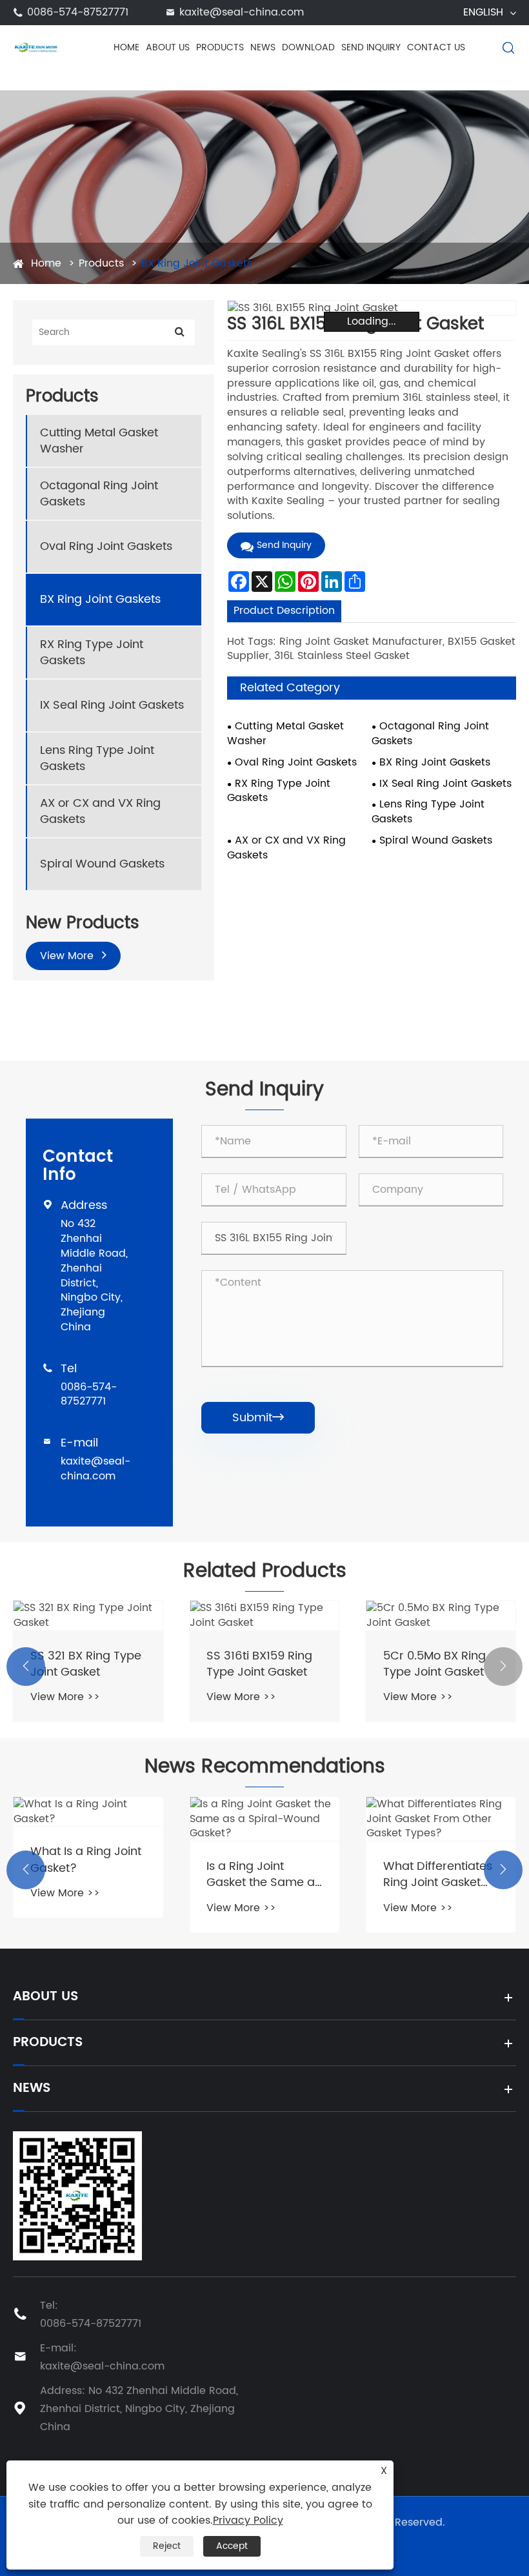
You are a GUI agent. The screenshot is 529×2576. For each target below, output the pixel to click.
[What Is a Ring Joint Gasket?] (88, 1812)
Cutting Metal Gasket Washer (99, 441)
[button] (26, 1667)
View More (68, 956)
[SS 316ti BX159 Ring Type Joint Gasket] (264, 1616)
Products (220, 47)
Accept (232, 2546)
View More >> (65, 1697)
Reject (167, 2546)
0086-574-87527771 (78, 12)
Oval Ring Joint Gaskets (106, 546)
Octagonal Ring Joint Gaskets (99, 494)
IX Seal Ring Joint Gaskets (112, 705)
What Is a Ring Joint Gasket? (86, 1860)
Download (308, 47)
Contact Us (436, 47)
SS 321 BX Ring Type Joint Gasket (86, 1664)
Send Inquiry (371, 47)
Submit (258, 1418)
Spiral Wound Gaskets (102, 864)
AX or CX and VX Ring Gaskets (100, 811)
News (263, 47)
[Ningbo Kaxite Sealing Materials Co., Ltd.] (35, 47)
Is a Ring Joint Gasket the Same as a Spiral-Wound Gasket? (264, 1874)
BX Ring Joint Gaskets (197, 263)
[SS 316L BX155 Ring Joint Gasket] (372, 308)
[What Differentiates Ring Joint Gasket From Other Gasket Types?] (441, 1819)
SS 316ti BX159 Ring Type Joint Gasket (259, 1664)
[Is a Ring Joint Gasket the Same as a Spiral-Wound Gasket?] (264, 1819)
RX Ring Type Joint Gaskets (92, 653)
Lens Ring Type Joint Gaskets (97, 758)
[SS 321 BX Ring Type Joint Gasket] (88, 1616)
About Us (168, 47)
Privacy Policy (248, 2520)
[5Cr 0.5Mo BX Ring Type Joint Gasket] (441, 1616)
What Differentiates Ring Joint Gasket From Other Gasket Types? (438, 1874)
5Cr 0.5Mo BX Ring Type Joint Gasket (434, 1664)
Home (126, 47)
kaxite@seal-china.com (242, 12)
